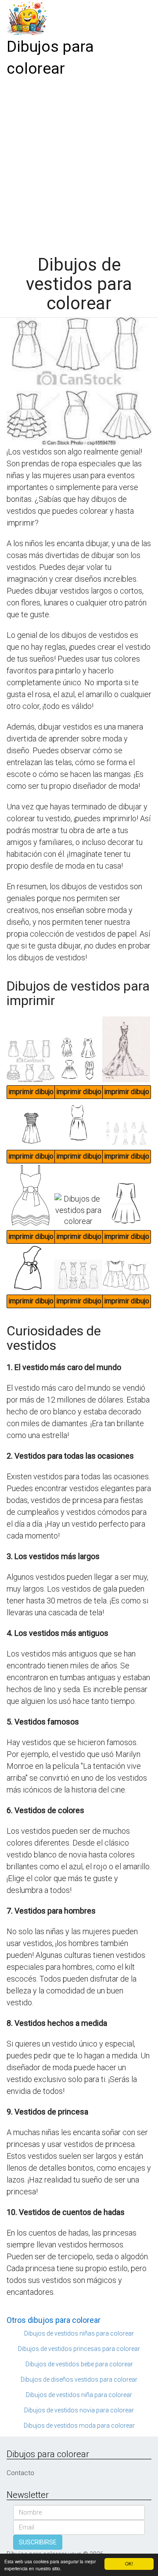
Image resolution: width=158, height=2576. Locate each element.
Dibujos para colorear (50, 58)
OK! (129, 2563)
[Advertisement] (79, 163)
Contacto (20, 2473)
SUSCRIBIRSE (38, 2542)
